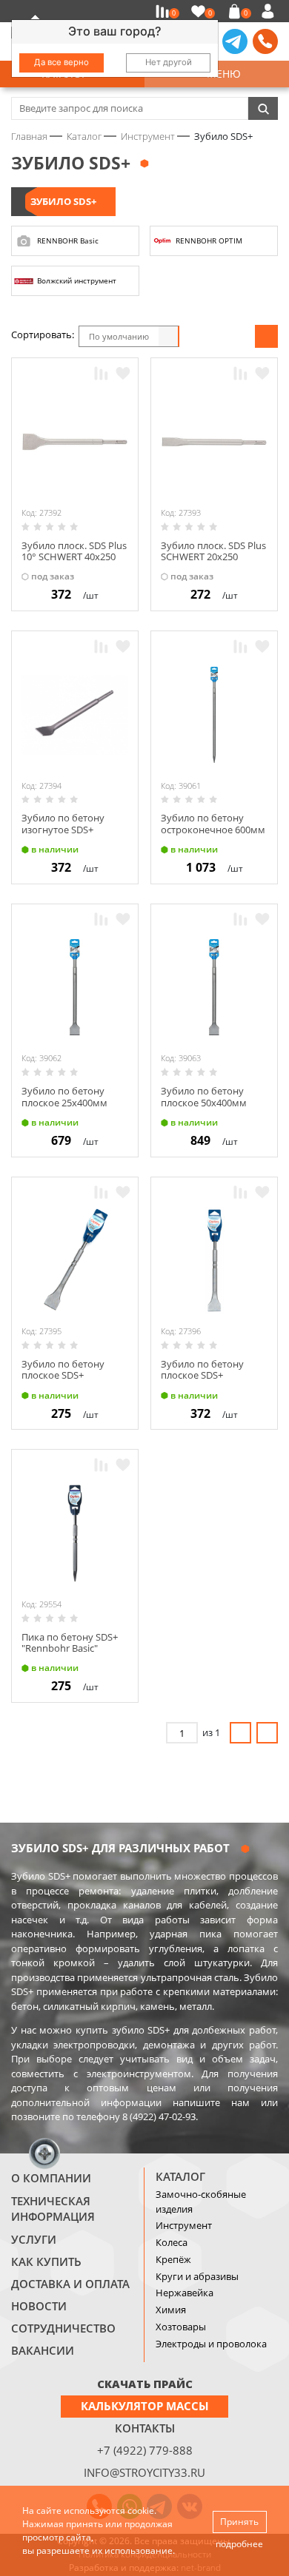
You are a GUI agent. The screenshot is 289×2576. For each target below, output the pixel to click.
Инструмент (184, 2225)
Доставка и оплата (70, 2284)
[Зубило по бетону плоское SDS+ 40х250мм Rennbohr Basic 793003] (214, 1260)
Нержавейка (185, 2293)
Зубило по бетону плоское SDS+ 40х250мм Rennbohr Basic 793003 (207, 1381)
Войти (270, 11)
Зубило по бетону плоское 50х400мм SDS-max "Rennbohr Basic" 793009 (206, 1108)
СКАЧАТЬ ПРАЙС (145, 2384)
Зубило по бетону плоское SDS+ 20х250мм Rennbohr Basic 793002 (68, 1381)
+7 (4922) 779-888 (145, 2450)
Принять (239, 2522)
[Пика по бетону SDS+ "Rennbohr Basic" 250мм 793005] (75, 1533)
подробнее (239, 2544)
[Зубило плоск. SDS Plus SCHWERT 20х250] (214, 442)
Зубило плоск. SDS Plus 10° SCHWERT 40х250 (74, 551)
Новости (39, 2306)
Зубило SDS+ (63, 201)
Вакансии (43, 2350)
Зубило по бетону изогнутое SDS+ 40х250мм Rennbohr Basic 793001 (68, 835)
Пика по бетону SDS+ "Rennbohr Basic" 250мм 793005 (70, 1648)
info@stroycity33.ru (144, 2472)
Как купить (46, 2261)
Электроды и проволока (211, 2344)
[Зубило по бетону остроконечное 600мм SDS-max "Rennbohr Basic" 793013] (214, 715)
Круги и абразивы (197, 2276)
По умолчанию (119, 336)
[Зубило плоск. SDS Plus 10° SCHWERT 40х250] (75, 442)
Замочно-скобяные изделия (201, 2202)
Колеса (172, 2242)
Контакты (145, 2428)
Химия (171, 2310)
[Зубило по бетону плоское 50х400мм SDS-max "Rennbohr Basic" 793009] (214, 987)
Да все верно (62, 62)
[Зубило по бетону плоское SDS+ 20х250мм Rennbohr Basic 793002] (75, 1260)
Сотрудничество (63, 2328)
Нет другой (169, 62)
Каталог (180, 2176)
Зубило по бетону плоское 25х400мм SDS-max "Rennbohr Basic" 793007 (66, 1108)
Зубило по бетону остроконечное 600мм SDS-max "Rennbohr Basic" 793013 (213, 835)
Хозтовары (181, 2327)
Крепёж (173, 2259)
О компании (51, 2178)
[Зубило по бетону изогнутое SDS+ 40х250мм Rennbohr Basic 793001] (75, 715)
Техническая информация (53, 2209)
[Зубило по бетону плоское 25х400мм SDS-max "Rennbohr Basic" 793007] (75, 987)
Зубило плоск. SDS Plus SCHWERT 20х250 (213, 551)
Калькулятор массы (145, 2406)
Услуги (34, 2239)
